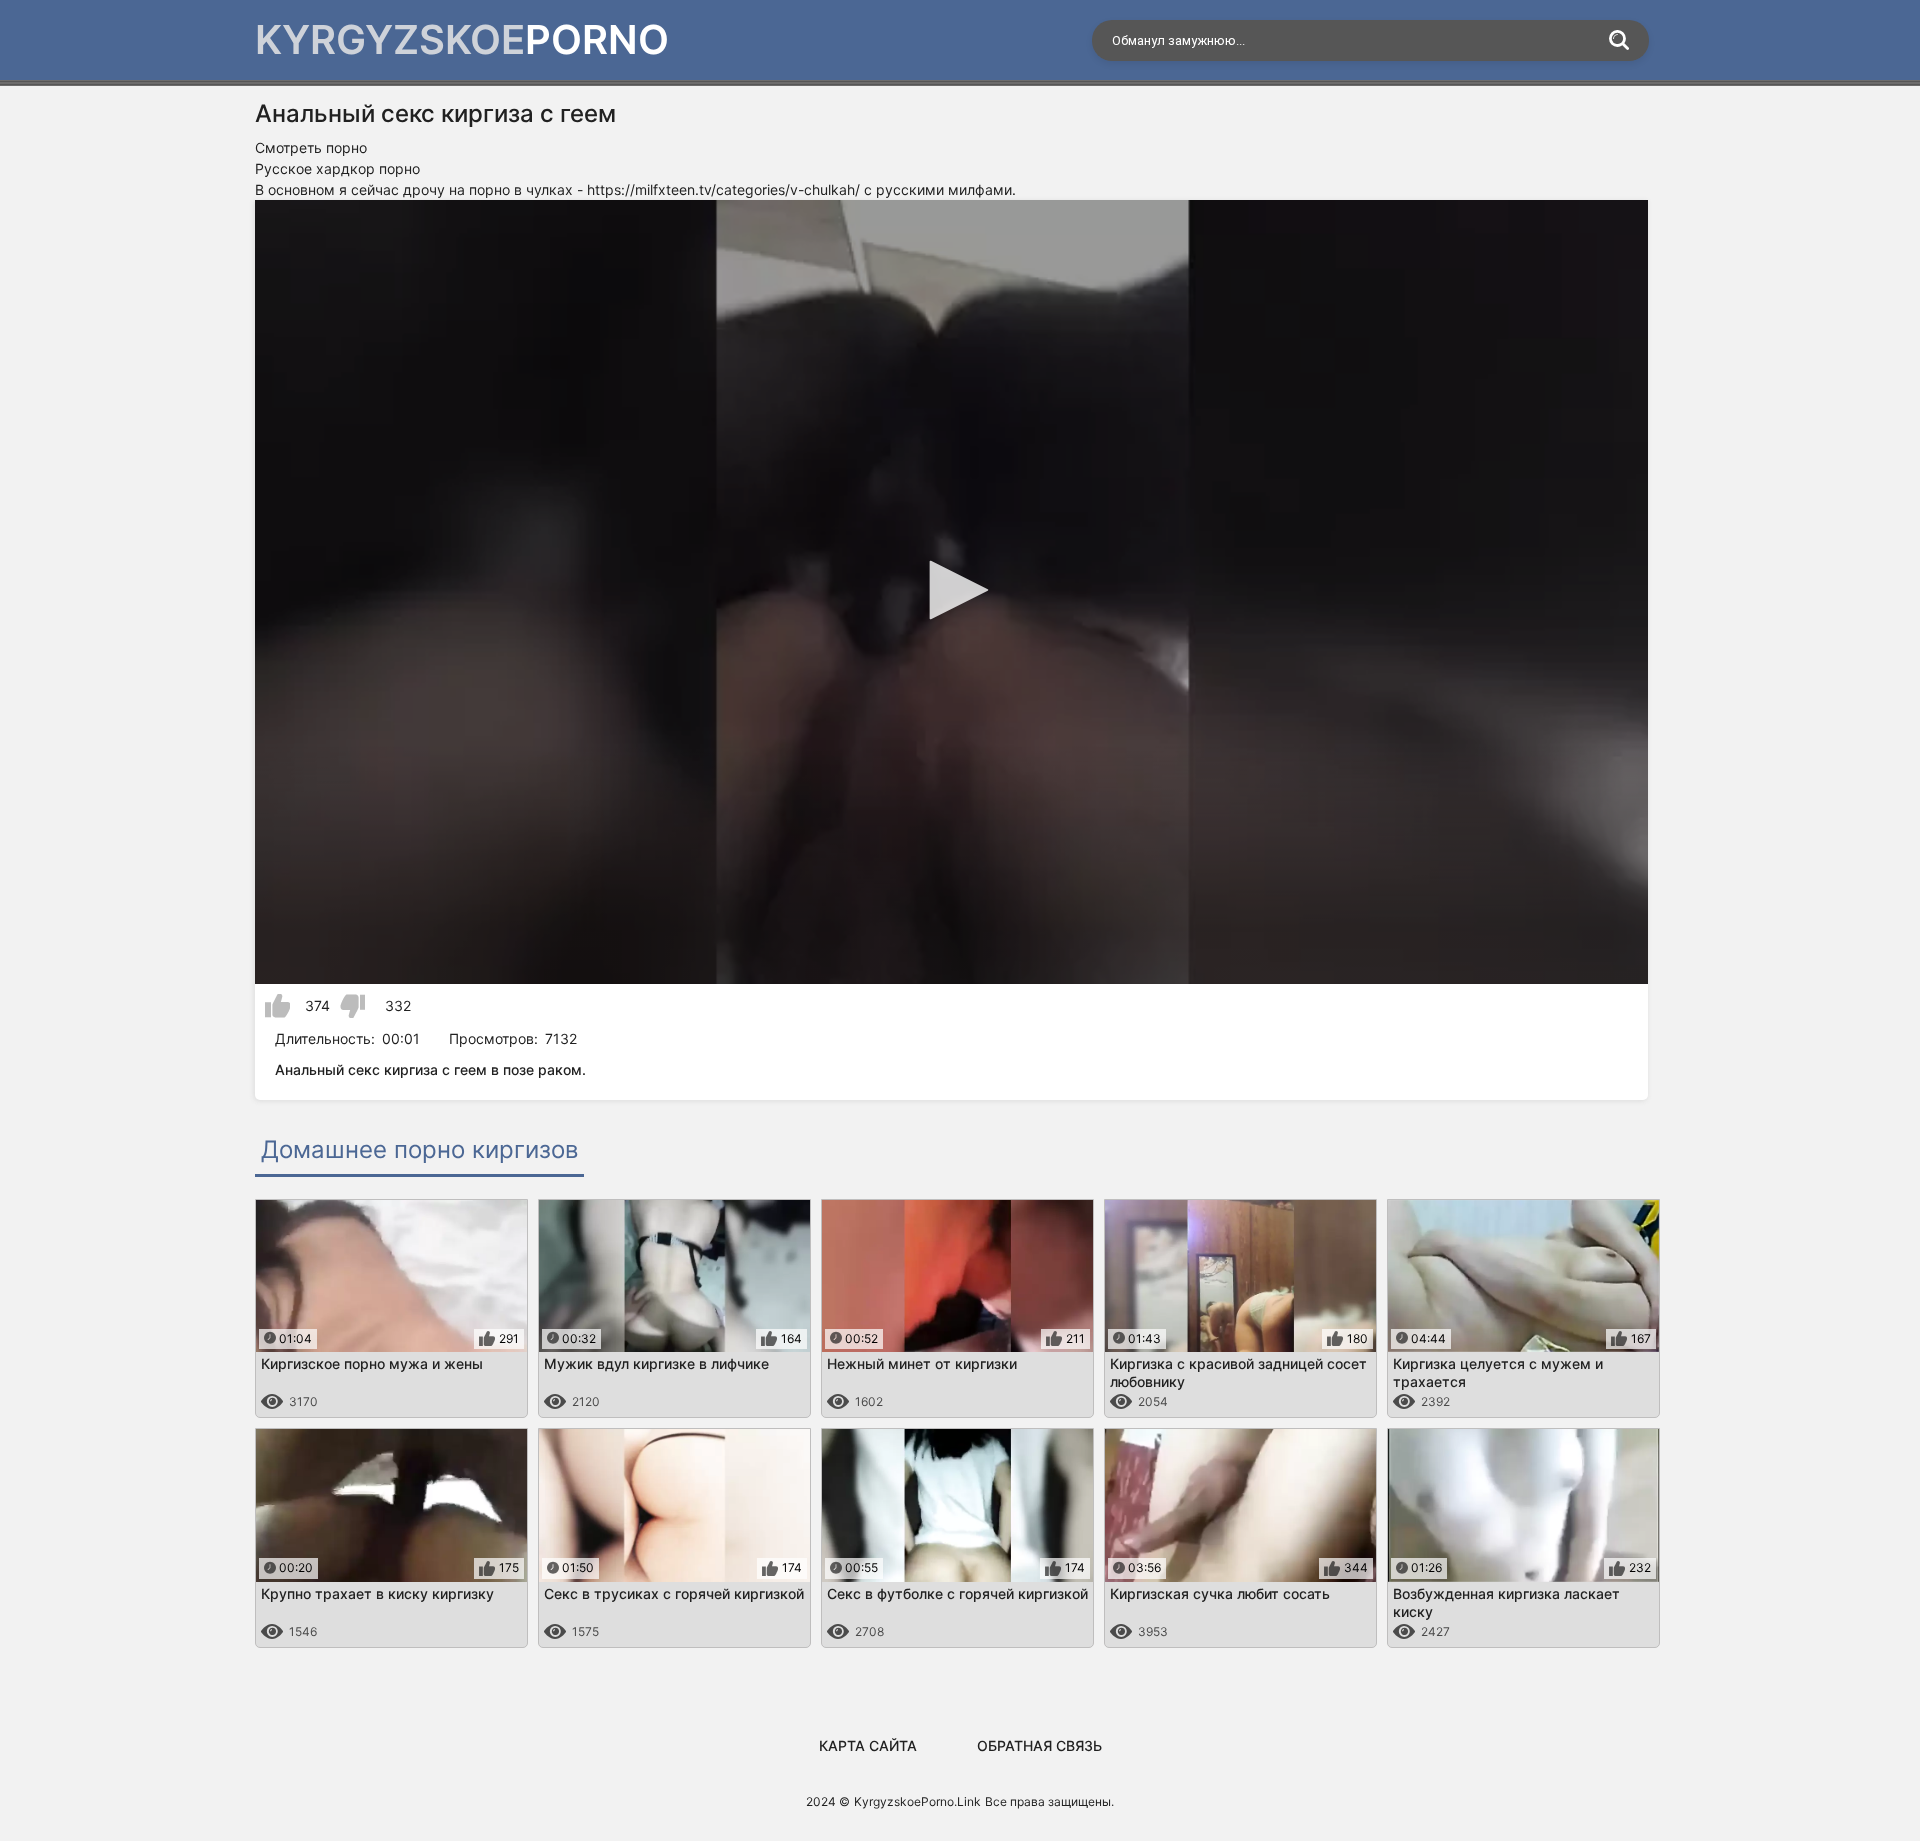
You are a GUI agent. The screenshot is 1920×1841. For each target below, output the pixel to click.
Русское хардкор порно (337, 168)
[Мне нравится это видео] (277, 1006)
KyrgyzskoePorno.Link (917, 1801)
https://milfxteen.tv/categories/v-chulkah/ (723, 189)
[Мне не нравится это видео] (352, 1006)
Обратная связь (1039, 1745)
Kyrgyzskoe (462, 39)
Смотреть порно (311, 147)
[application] (951, 592)
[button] (952, 590)
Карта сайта (868, 1745)
